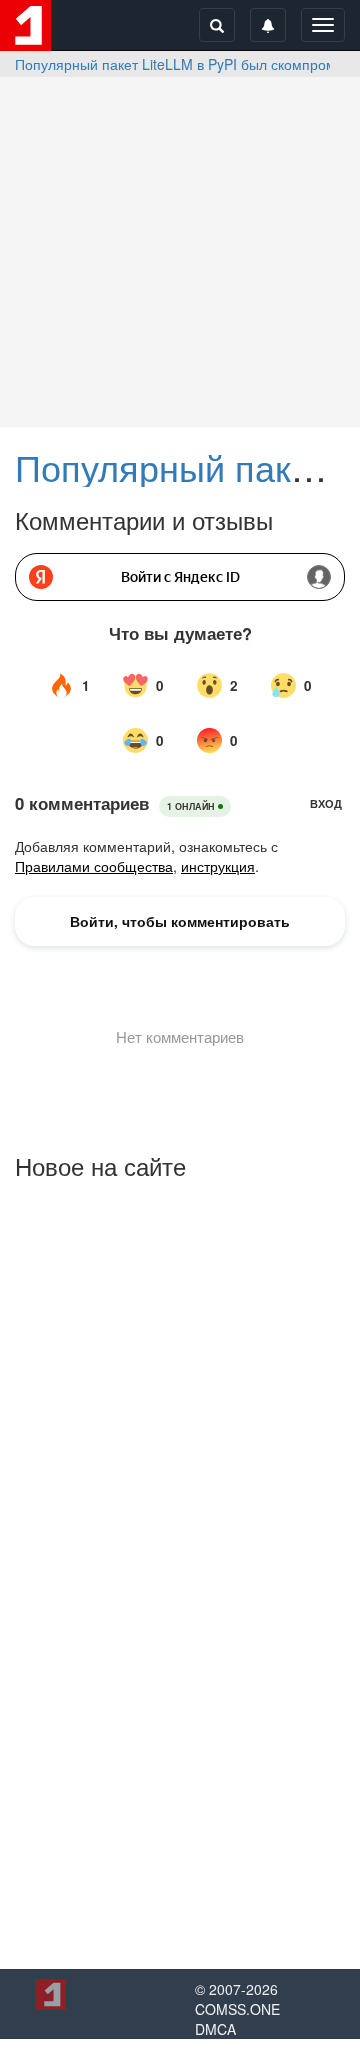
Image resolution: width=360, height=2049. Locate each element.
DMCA (215, 2029)
